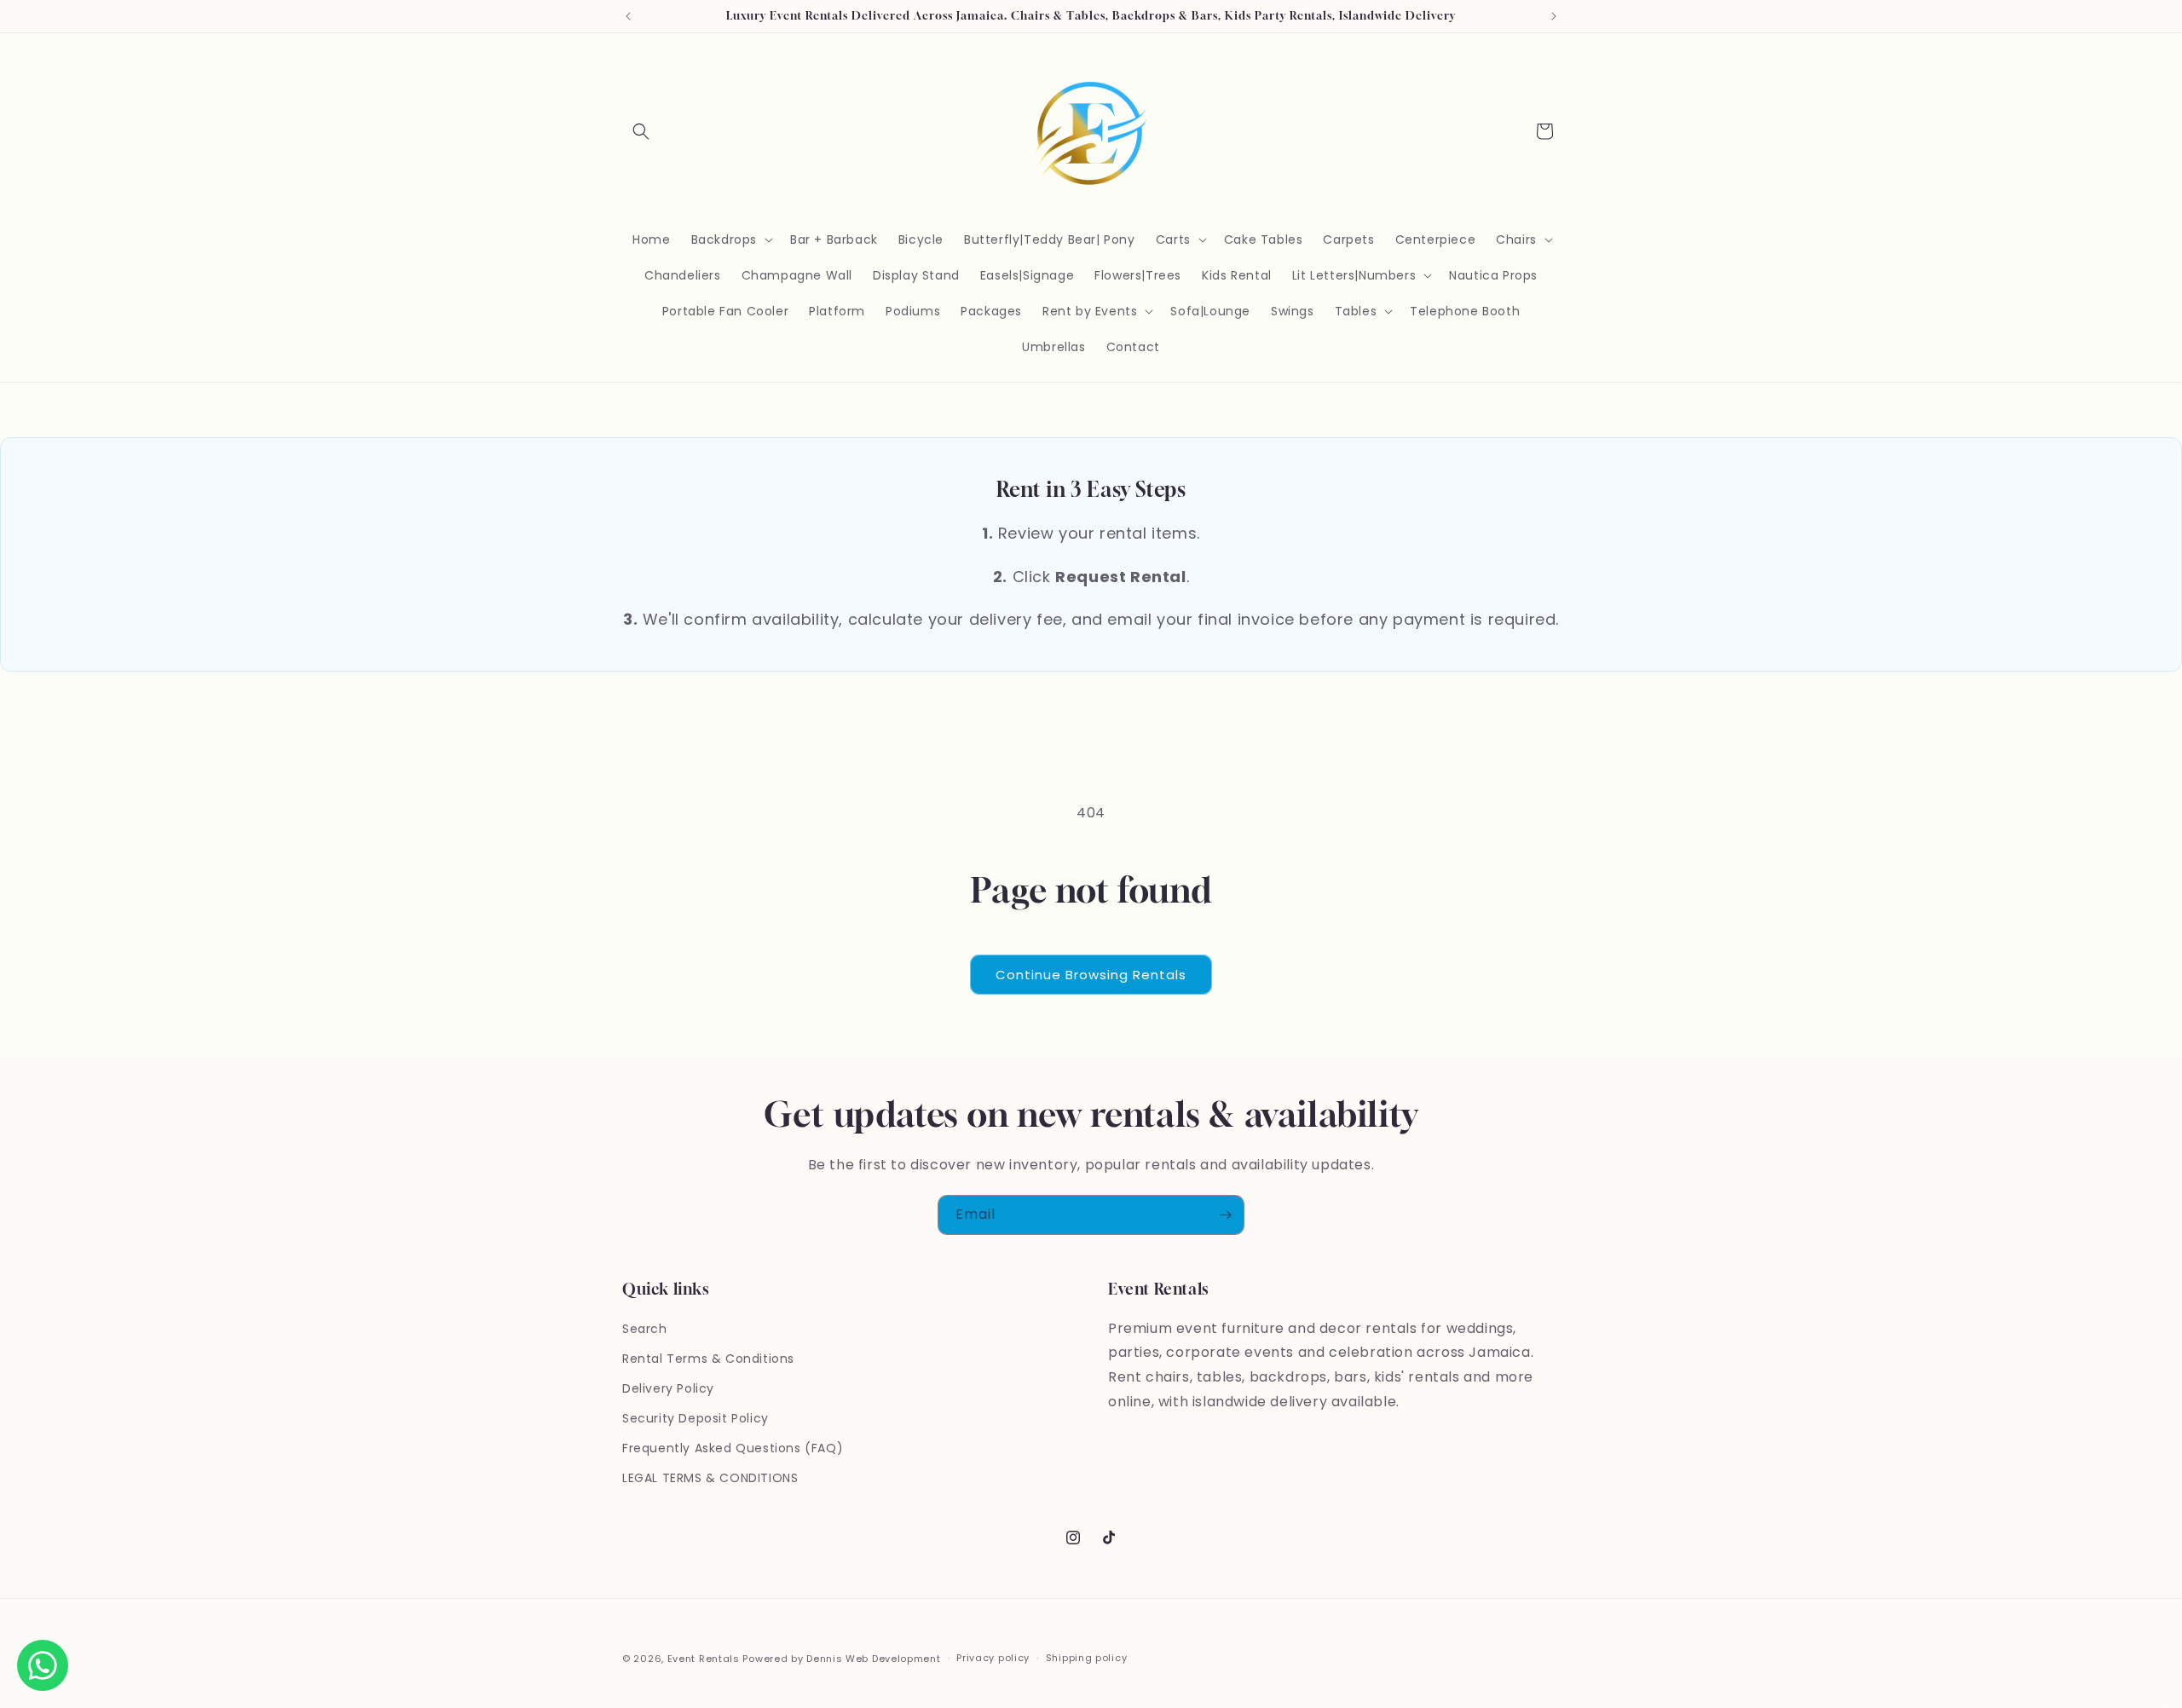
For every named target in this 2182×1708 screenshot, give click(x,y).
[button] (641, 131)
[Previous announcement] (628, 16)
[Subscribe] (1225, 1215)
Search (645, 1329)
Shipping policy (1087, 1658)
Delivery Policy (668, 1388)
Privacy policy (993, 1658)
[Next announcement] (1554, 16)
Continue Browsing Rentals (1091, 975)
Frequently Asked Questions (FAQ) (733, 1448)
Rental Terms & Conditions (708, 1359)
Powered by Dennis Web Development (841, 1659)
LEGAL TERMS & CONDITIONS (710, 1478)
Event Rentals (704, 1659)
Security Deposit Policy (696, 1418)
